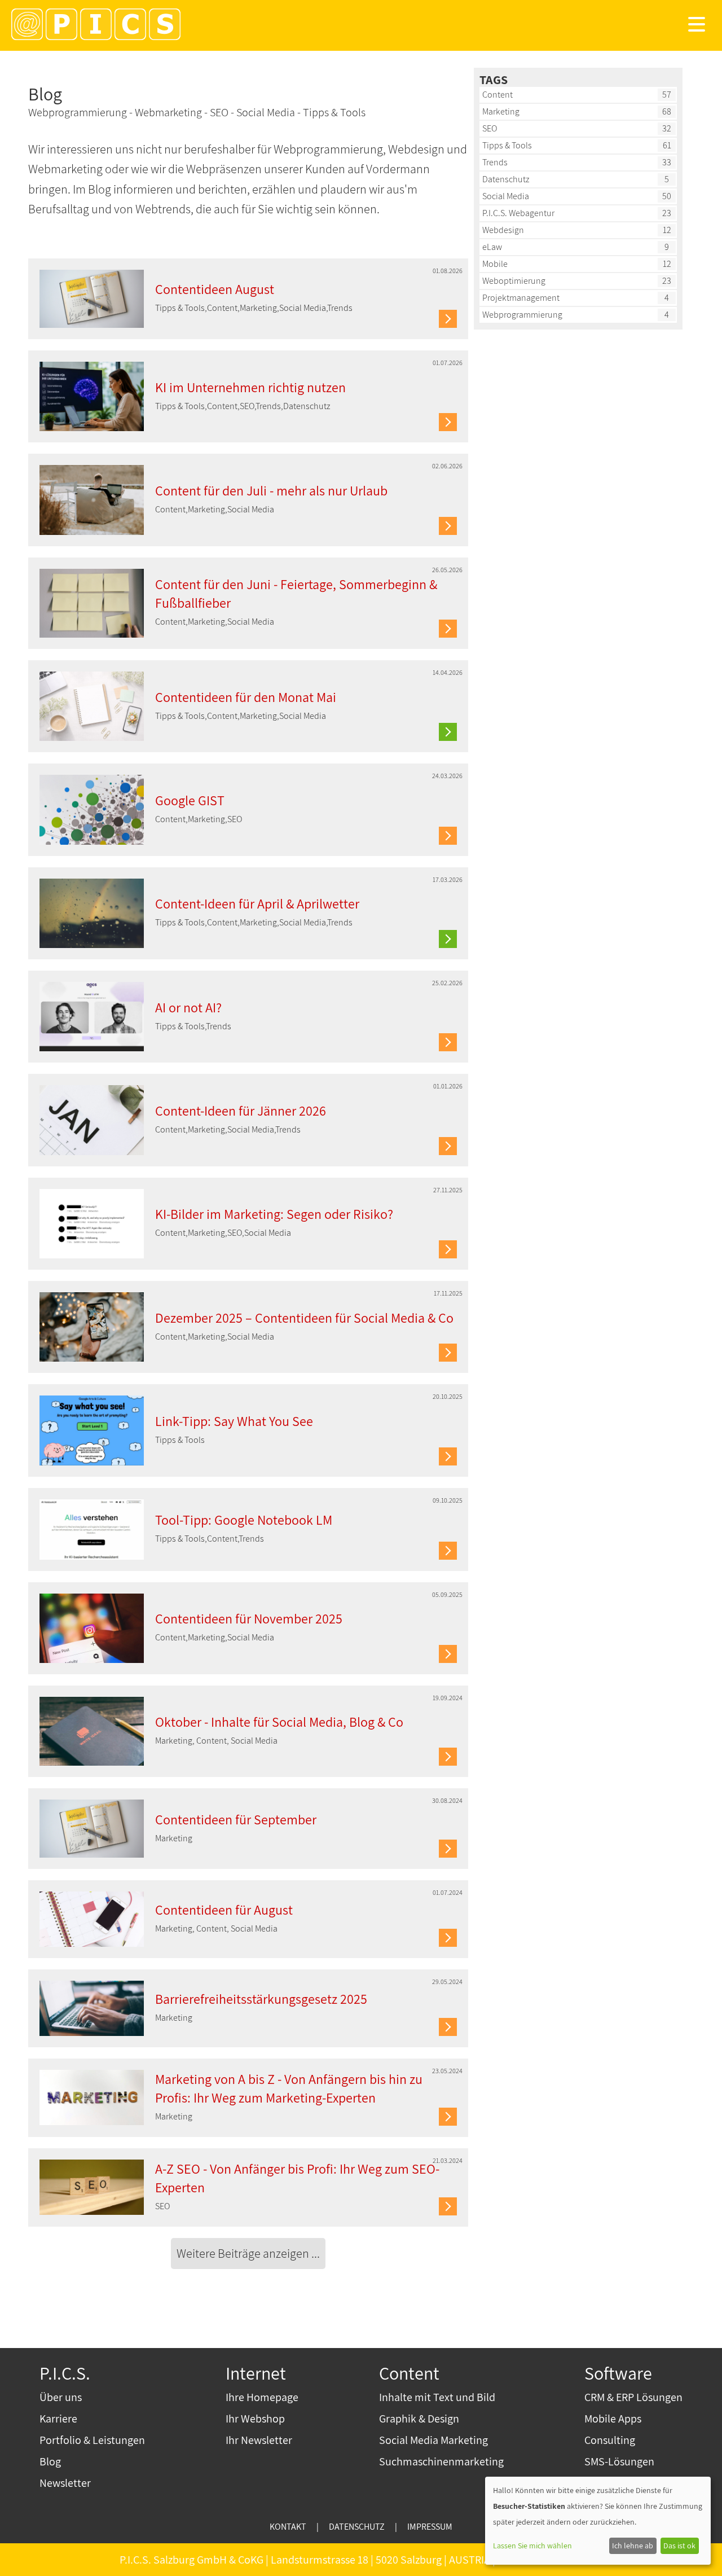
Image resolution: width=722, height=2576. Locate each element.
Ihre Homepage (262, 2397)
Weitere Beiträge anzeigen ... (248, 2253)
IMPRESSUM (430, 2527)
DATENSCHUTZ (357, 2527)
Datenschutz (506, 179)
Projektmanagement (521, 298)
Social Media (506, 196)
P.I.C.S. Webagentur (518, 213)
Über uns (61, 2397)
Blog (50, 2461)
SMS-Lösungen (619, 2461)
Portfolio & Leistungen (92, 2440)
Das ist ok (679, 2546)
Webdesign (503, 230)
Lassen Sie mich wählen (532, 2546)
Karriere (58, 2419)
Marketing (501, 111)
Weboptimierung (514, 281)
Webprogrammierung (522, 315)
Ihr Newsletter (259, 2440)
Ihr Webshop (255, 2419)
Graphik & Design (419, 2419)
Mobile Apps (613, 2419)
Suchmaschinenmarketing (441, 2461)
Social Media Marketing (433, 2440)
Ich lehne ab (633, 2546)
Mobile (495, 264)
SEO (490, 128)
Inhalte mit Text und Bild (437, 2397)
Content (498, 95)
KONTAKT (288, 2527)
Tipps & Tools (507, 145)
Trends (495, 162)
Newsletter (65, 2483)
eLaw (492, 247)
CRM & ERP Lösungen (633, 2397)
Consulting (610, 2440)
